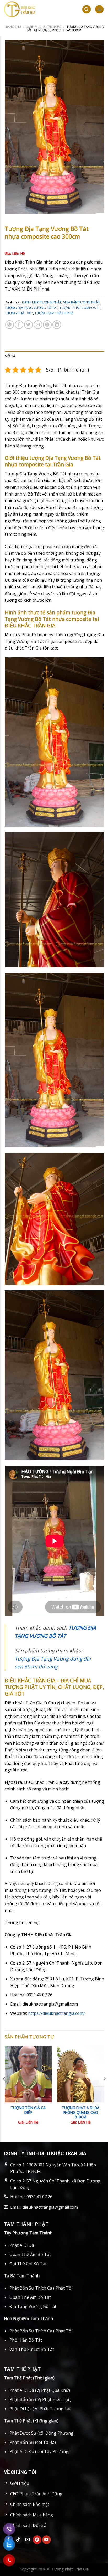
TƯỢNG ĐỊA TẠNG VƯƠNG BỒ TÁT (31, 308)
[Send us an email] (28, 2540)
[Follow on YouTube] (47, 2540)
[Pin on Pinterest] (47, 325)
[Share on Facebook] (19, 325)
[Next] (104, 2089)
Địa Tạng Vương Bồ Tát (33, 2306)
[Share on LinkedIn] (57, 325)
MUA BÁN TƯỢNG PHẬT (81, 302)
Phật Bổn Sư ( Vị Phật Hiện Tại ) (40, 2399)
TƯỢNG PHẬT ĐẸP (19, 313)
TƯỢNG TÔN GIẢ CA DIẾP (28, 2110)
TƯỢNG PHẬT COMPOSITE (80, 308)
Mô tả (10, 356)
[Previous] (4, 2089)
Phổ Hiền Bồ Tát (26, 2340)
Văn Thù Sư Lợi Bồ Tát (32, 2349)
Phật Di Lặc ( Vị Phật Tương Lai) (40, 2409)
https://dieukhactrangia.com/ (56, 2013)
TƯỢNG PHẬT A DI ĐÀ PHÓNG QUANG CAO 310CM (81, 2112)
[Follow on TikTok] (18, 2540)
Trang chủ (13, 27)
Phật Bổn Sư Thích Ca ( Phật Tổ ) (42, 2288)
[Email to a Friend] (38, 325)
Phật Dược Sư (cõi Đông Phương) (42, 2433)
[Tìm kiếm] (87, 9)
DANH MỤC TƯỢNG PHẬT (44, 27)
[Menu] (99, 9)
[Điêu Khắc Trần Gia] (38, 9)
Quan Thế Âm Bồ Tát (30, 2254)
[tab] (54, 356)
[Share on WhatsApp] (10, 325)
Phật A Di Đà (22, 2245)
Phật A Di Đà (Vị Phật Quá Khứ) (40, 2390)
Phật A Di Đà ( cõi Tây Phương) (40, 2451)
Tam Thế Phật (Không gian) (31, 2421)
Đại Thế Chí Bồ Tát (28, 2264)
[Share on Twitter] (28, 325)
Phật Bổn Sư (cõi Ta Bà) (33, 2442)
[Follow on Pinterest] (37, 2540)
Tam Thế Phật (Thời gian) (29, 2378)
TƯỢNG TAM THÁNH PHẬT (55, 313)
